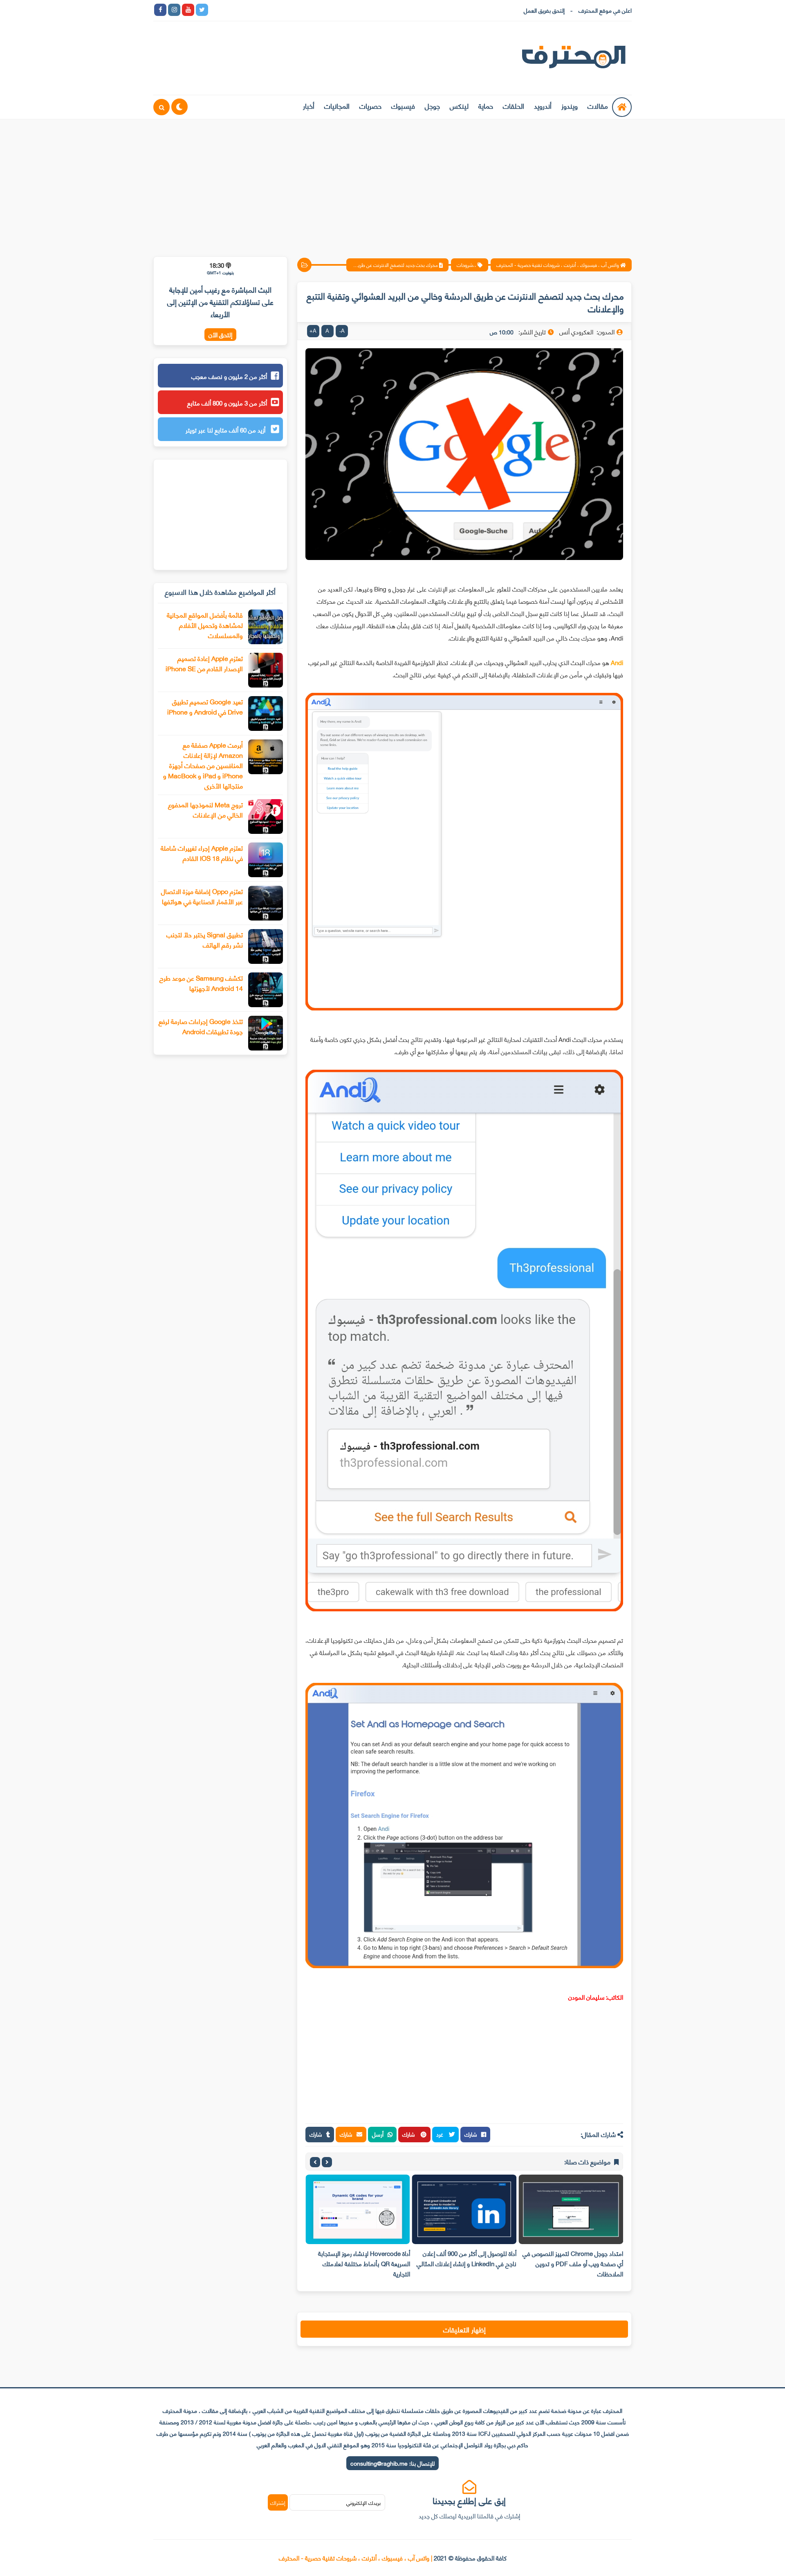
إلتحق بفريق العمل (544, 10)
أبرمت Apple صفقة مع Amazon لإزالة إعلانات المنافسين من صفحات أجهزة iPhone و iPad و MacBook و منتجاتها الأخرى (203, 765)
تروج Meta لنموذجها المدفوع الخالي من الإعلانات (205, 809)
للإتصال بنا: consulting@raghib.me (392, 2463)
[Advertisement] (392, 183)
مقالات (598, 105)
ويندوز (570, 105)
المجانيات (337, 105)
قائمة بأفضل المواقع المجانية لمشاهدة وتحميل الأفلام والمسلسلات (205, 625)
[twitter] (202, 10)
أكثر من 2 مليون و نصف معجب (229, 376)
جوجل (432, 105)
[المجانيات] (285, 10)
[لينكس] (230, 10)
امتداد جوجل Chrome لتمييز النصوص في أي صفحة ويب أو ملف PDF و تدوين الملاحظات (573, 2263)
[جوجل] (244, 10)
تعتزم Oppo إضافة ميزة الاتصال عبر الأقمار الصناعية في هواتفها (202, 896)
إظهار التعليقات (464, 2329)
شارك (471, 2134)
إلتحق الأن (220, 335)
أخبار (309, 105)
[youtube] (188, 10)
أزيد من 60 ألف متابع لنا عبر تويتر (226, 430)
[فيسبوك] (258, 10)
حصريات (370, 105)
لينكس (459, 105)
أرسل (378, 2134)
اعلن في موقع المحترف (605, 10)
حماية (486, 105)
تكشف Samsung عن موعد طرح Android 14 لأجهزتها (201, 983)
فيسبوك (403, 105)
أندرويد (543, 105)
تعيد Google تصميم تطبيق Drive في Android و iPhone (205, 706)
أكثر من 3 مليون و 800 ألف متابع (227, 403)
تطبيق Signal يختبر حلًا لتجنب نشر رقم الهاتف (205, 939)
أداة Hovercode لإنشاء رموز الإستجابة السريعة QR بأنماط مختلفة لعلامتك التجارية (364, 2263)
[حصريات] (271, 10)
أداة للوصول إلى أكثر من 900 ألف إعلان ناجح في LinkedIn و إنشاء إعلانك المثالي (467, 2258)
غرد (441, 2134)
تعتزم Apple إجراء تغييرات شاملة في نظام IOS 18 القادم (202, 853)
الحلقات (514, 105)
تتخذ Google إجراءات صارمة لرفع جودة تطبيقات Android (201, 1026)
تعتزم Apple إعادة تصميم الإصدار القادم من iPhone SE (204, 663)
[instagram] (174, 10)
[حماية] (216, 10)
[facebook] (160, 10)
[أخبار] (299, 10)
